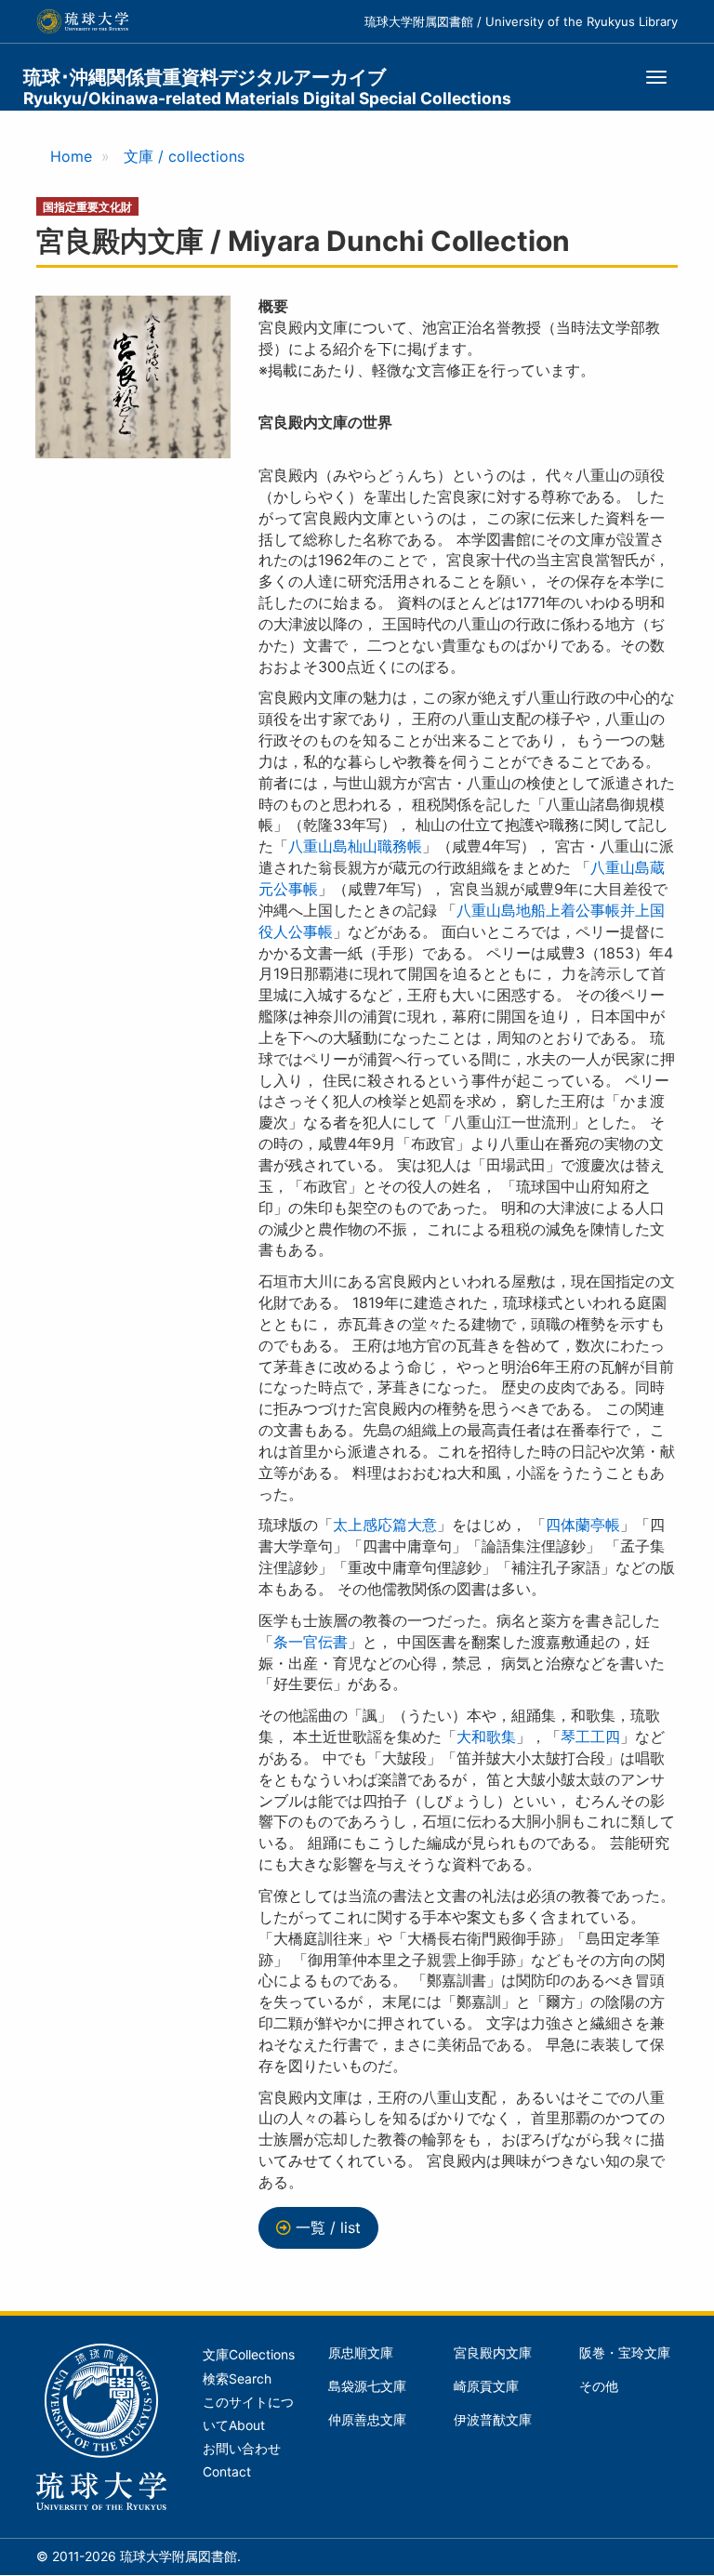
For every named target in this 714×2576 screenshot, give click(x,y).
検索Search (237, 2379)
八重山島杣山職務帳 (355, 846)
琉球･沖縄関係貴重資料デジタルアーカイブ (267, 87)
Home (71, 156)
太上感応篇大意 (385, 1525)
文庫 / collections (184, 156)
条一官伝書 (311, 1642)
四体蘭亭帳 (583, 1525)
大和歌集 (486, 1737)
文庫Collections (249, 2355)
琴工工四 (590, 1737)
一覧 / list (328, 2227)
